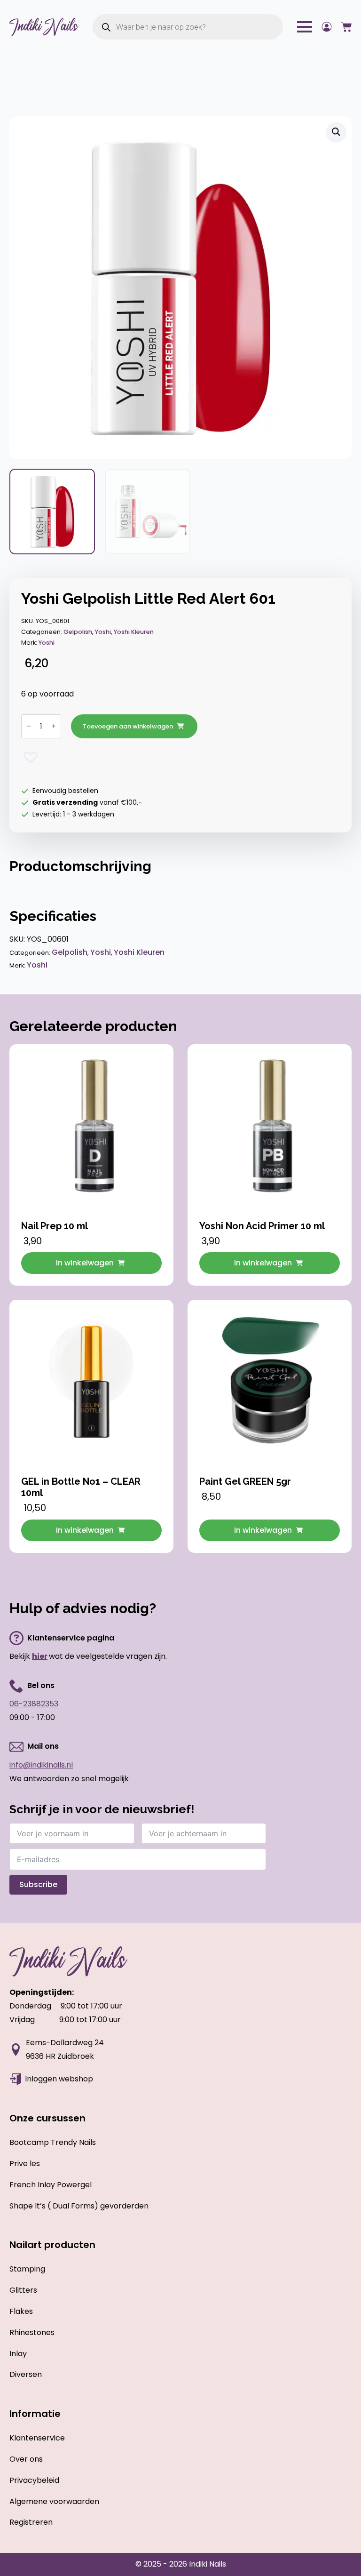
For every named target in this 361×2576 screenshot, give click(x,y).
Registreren (31, 2522)
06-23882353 (34, 1704)
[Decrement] (29, 726)
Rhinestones (32, 2332)
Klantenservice (37, 2438)
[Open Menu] (305, 27)
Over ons (26, 2459)
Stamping (27, 2269)
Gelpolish (78, 632)
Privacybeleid (34, 2480)
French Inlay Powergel (51, 2185)
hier (40, 1656)
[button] (336, 132)
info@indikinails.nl (41, 1765)
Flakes (21, 2311)
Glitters (23, 2290)
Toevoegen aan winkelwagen (128, 726)
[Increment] (54, 726)
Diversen (26, 2374)
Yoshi (103, 632)
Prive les (25, 2164)
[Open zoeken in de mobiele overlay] (188, 27)
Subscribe (38, 1884)
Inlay (18, 2354)
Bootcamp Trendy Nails (53, 2142)
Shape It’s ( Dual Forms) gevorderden (79, 2206)
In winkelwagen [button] (85, 1263)
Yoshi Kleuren (134, 632)
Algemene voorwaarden (54, 2501)
